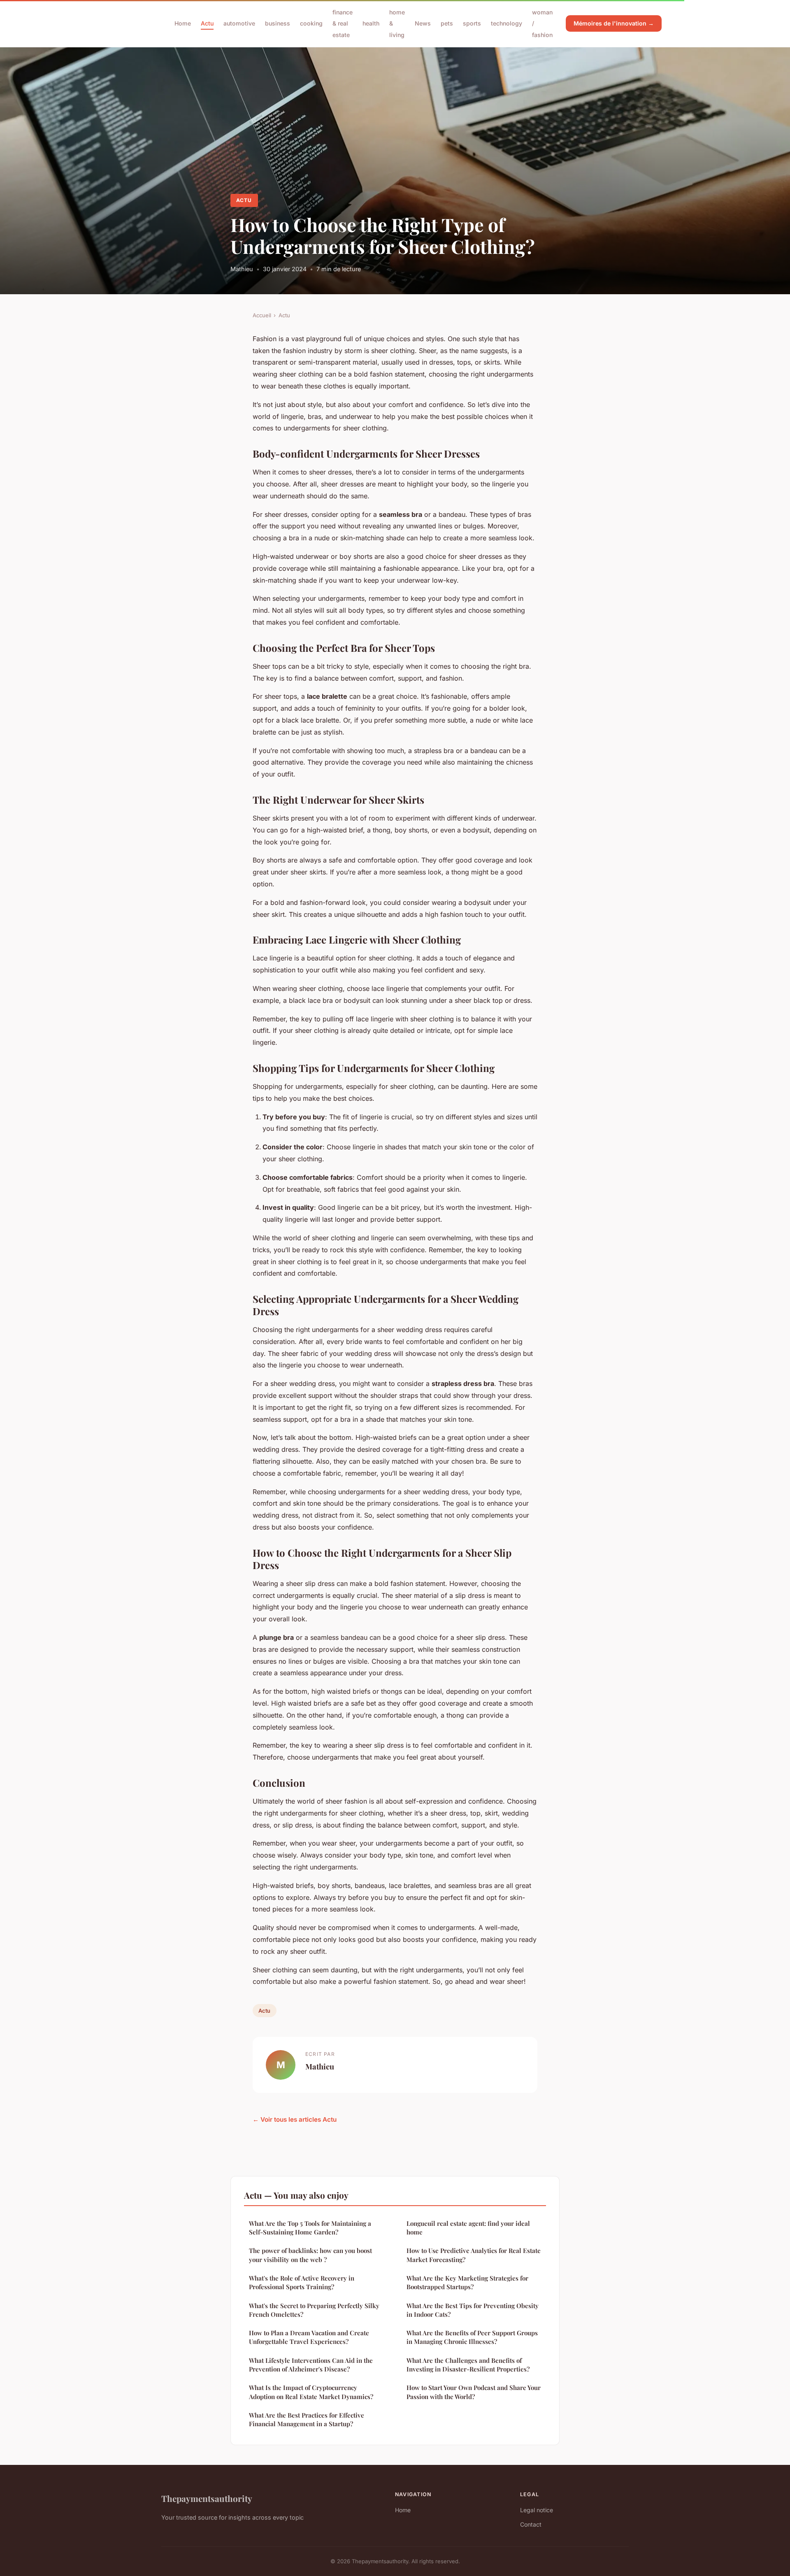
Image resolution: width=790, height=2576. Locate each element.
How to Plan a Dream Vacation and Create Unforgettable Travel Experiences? (309, 2337)
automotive (239, 23)
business (278, 23)
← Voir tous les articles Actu (295, 2119)
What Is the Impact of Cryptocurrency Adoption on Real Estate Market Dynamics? (311, 2392)
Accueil (262, 315)
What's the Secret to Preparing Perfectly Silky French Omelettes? (314, 2310)
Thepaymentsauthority (207, 2498)
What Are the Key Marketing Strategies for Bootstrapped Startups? (467, 2282)
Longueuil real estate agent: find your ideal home (468, 2228)
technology (507, 23)
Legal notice (537, 2510)
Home (183, 23)
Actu (207, 23)
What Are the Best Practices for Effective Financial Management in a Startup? (307, 2419)
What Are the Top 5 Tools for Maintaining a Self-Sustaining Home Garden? (310, 2228)
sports (472, 23)
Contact (531, 2524)
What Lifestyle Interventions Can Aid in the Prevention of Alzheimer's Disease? (311, 2365)
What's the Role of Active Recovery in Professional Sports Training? (302, 2282)
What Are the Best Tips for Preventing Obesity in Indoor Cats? (473, 2310)
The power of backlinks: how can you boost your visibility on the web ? (310, 2255)
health (371, 23)
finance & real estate (343, 23)
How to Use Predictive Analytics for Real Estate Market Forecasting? (474, 2255)
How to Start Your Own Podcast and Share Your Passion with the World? (474, 2392)
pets (447, 23)
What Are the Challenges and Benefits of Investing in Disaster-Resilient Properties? (468, 2365)
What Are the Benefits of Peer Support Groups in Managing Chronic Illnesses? (472, 2337)
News (423, 23)
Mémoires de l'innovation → (614, 23)
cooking (311, 23)
